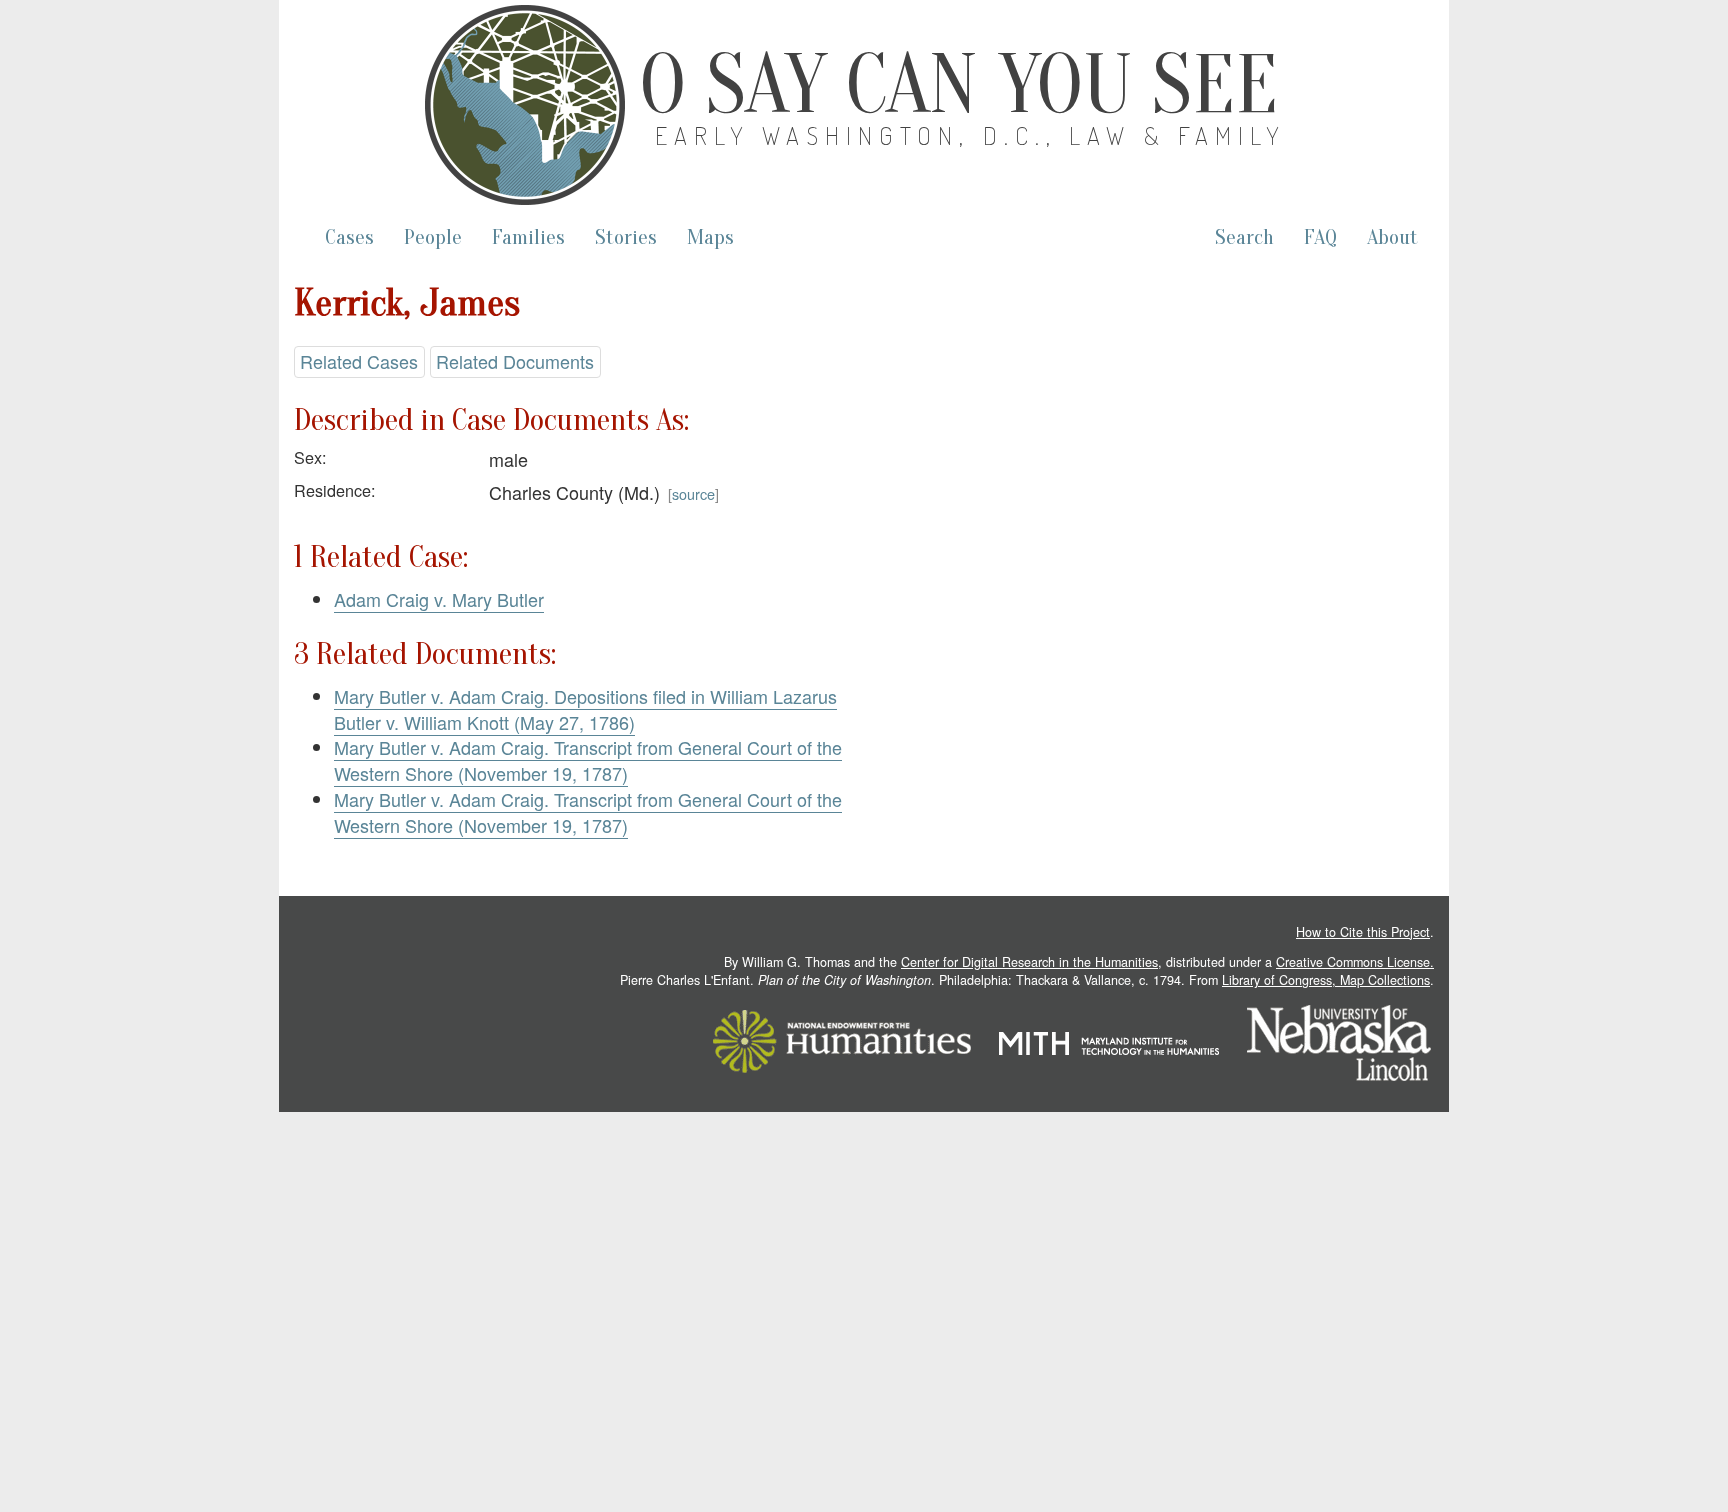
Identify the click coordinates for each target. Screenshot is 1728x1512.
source (693, 493)
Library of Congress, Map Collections (1326, 980)
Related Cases (359, 361)
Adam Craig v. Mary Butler (439, 599)
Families (528, 237)
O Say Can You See (959, 85)
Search (1244, 237)
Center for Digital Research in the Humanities (1029, 962)
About (1392, 237)
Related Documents (515, 361)
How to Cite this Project (1363, 932)
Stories (626, 237)
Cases (349, 237)
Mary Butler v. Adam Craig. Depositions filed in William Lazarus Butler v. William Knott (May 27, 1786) (585, 709)
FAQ (1320, 237)
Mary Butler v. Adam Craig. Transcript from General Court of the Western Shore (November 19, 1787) (588, 760)
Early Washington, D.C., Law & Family (971, 135)
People (433, 237)
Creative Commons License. (1355, 962)
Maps (710, 237)
